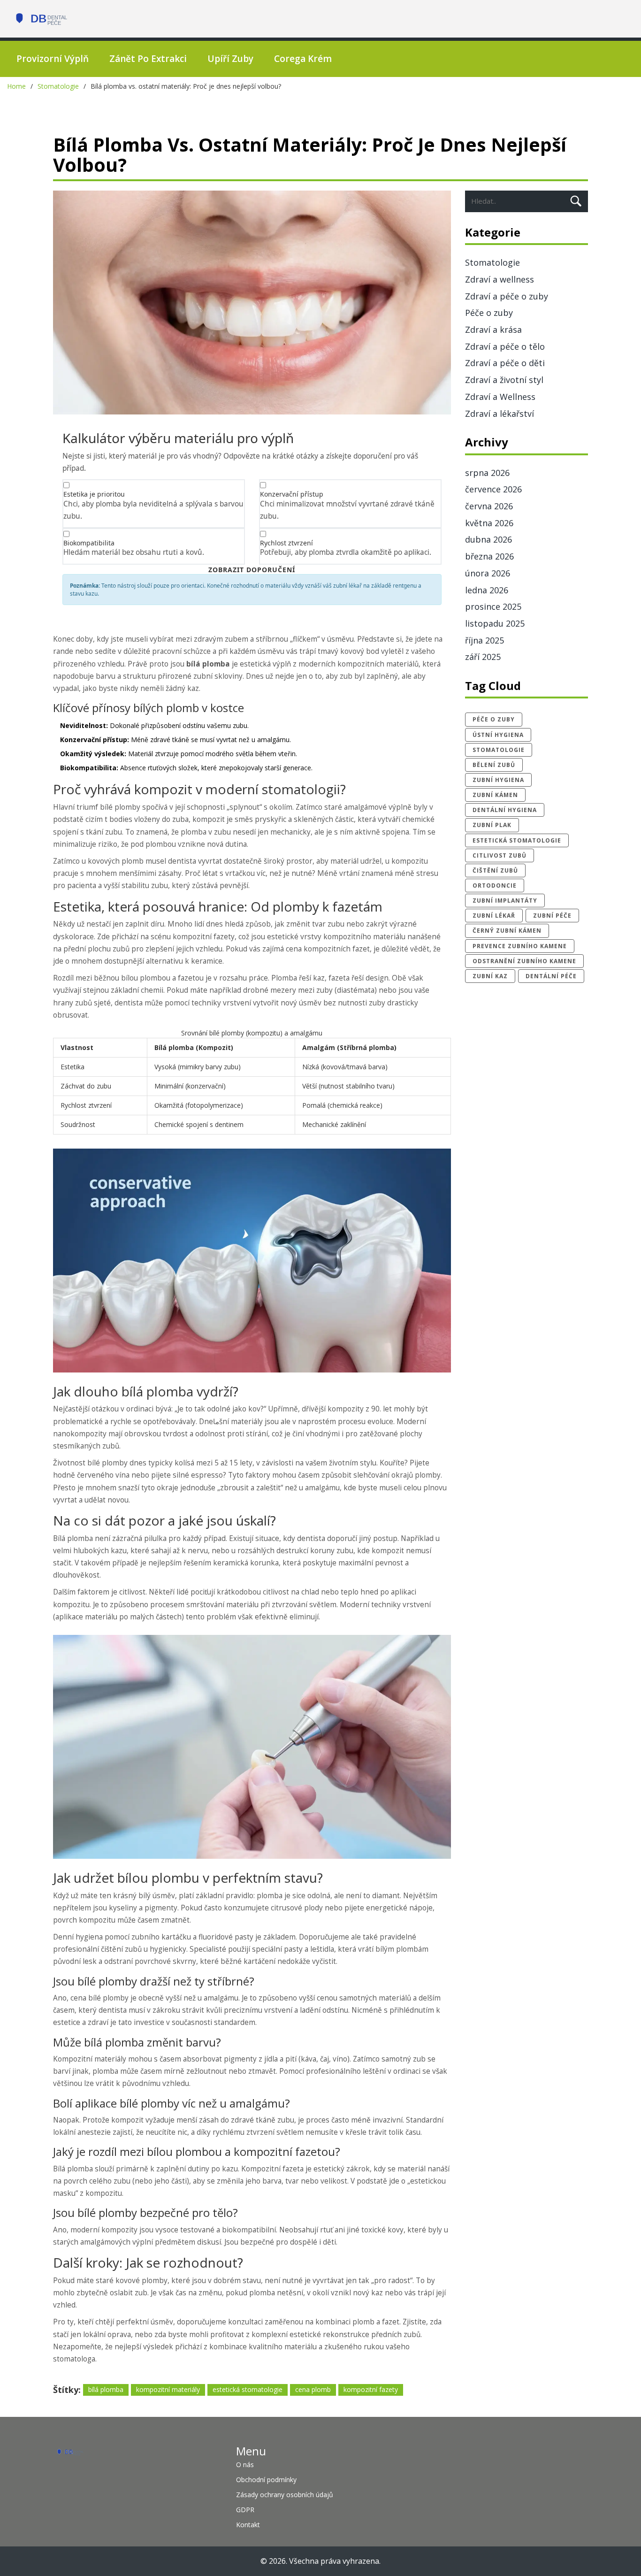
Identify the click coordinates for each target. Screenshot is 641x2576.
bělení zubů (494, 765)
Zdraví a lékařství (500, 414)
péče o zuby (494, 719)
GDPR (245, 2510)
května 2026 (489, 523)
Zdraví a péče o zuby (507, 296)
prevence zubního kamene (520, 946)
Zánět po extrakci (148, 59)
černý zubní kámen (507, 931)
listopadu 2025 (495, 623)
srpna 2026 (487, 473)
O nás (245, 2465)
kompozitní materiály (168, 2389)
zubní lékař (494, 916)
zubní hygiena (498, 780)
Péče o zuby (489, 313)
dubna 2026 (488, 539)
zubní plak (492, 825)
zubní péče (552, 916)
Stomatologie (58, 86)
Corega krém (303, 59)
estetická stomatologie (248, 2389)
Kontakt (248, 2525)
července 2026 (493, 489)
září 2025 (483, 657)
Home (16, 86)
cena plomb (313, 2389)
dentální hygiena (505, 810)
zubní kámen (495, 795)
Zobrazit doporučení (252, 570)
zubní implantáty (505, 901)
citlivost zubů (500, 855)
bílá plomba (106, 2389)
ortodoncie (495, 885)
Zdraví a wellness (500, 279)
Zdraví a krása (493, 330)
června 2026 (489, 506)
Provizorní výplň (53, 59)
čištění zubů (495, 870)
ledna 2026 (487, 590)
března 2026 (489, 556)
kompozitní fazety (371, 2389)
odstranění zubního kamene (524, 961)
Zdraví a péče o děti (505, 363)
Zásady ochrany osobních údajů (285, 2495)
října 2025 (485, 640)
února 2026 (488, 573)
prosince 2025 (493, 606)
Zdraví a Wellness (500, 397)
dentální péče (551, 976)
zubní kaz (490, 976)
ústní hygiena (498, 735)
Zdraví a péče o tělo (505, 346)
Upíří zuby (230, 59)
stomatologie (499, 750)
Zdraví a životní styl (504, 380)
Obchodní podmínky (266, 2480)
